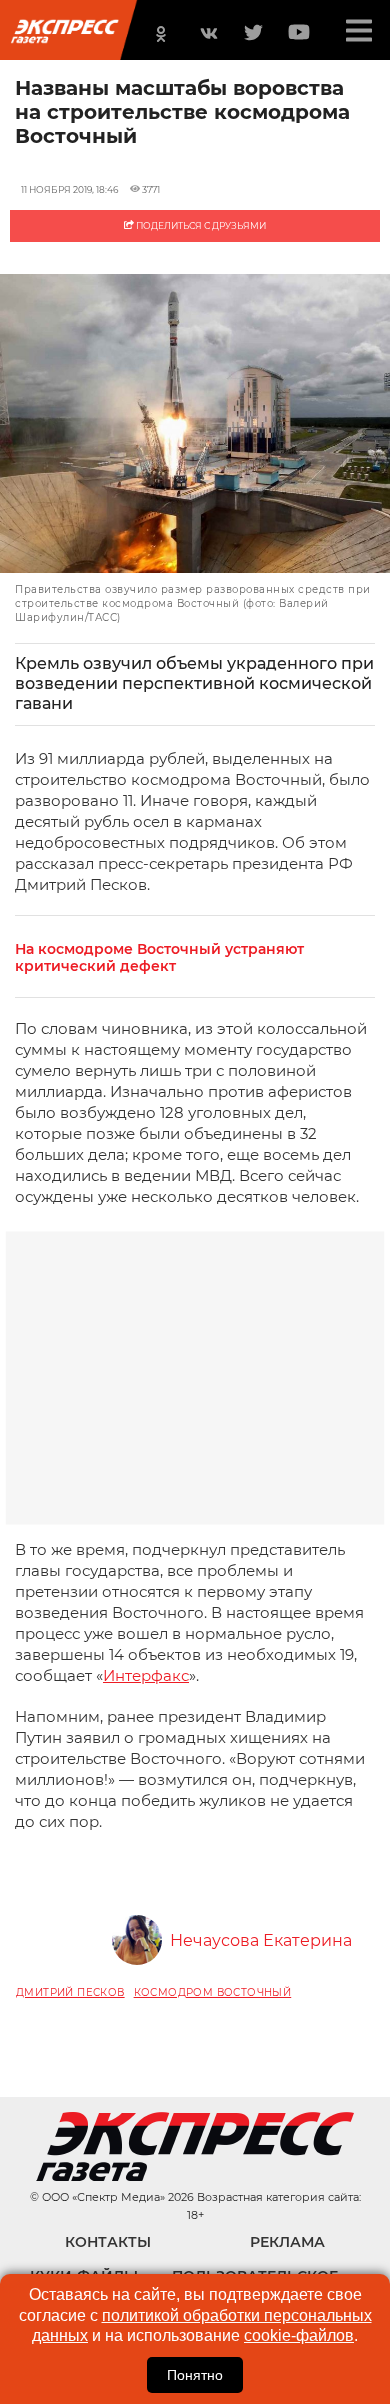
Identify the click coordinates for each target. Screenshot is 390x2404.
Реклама (287, 2242)
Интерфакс (146, 1675)
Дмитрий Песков (70, 1992)
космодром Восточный (213, 1992)
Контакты (108, 2242)
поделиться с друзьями (200, 225)
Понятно (195, 2375)
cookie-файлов (299, 2335)
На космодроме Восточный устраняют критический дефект (159, 958)
